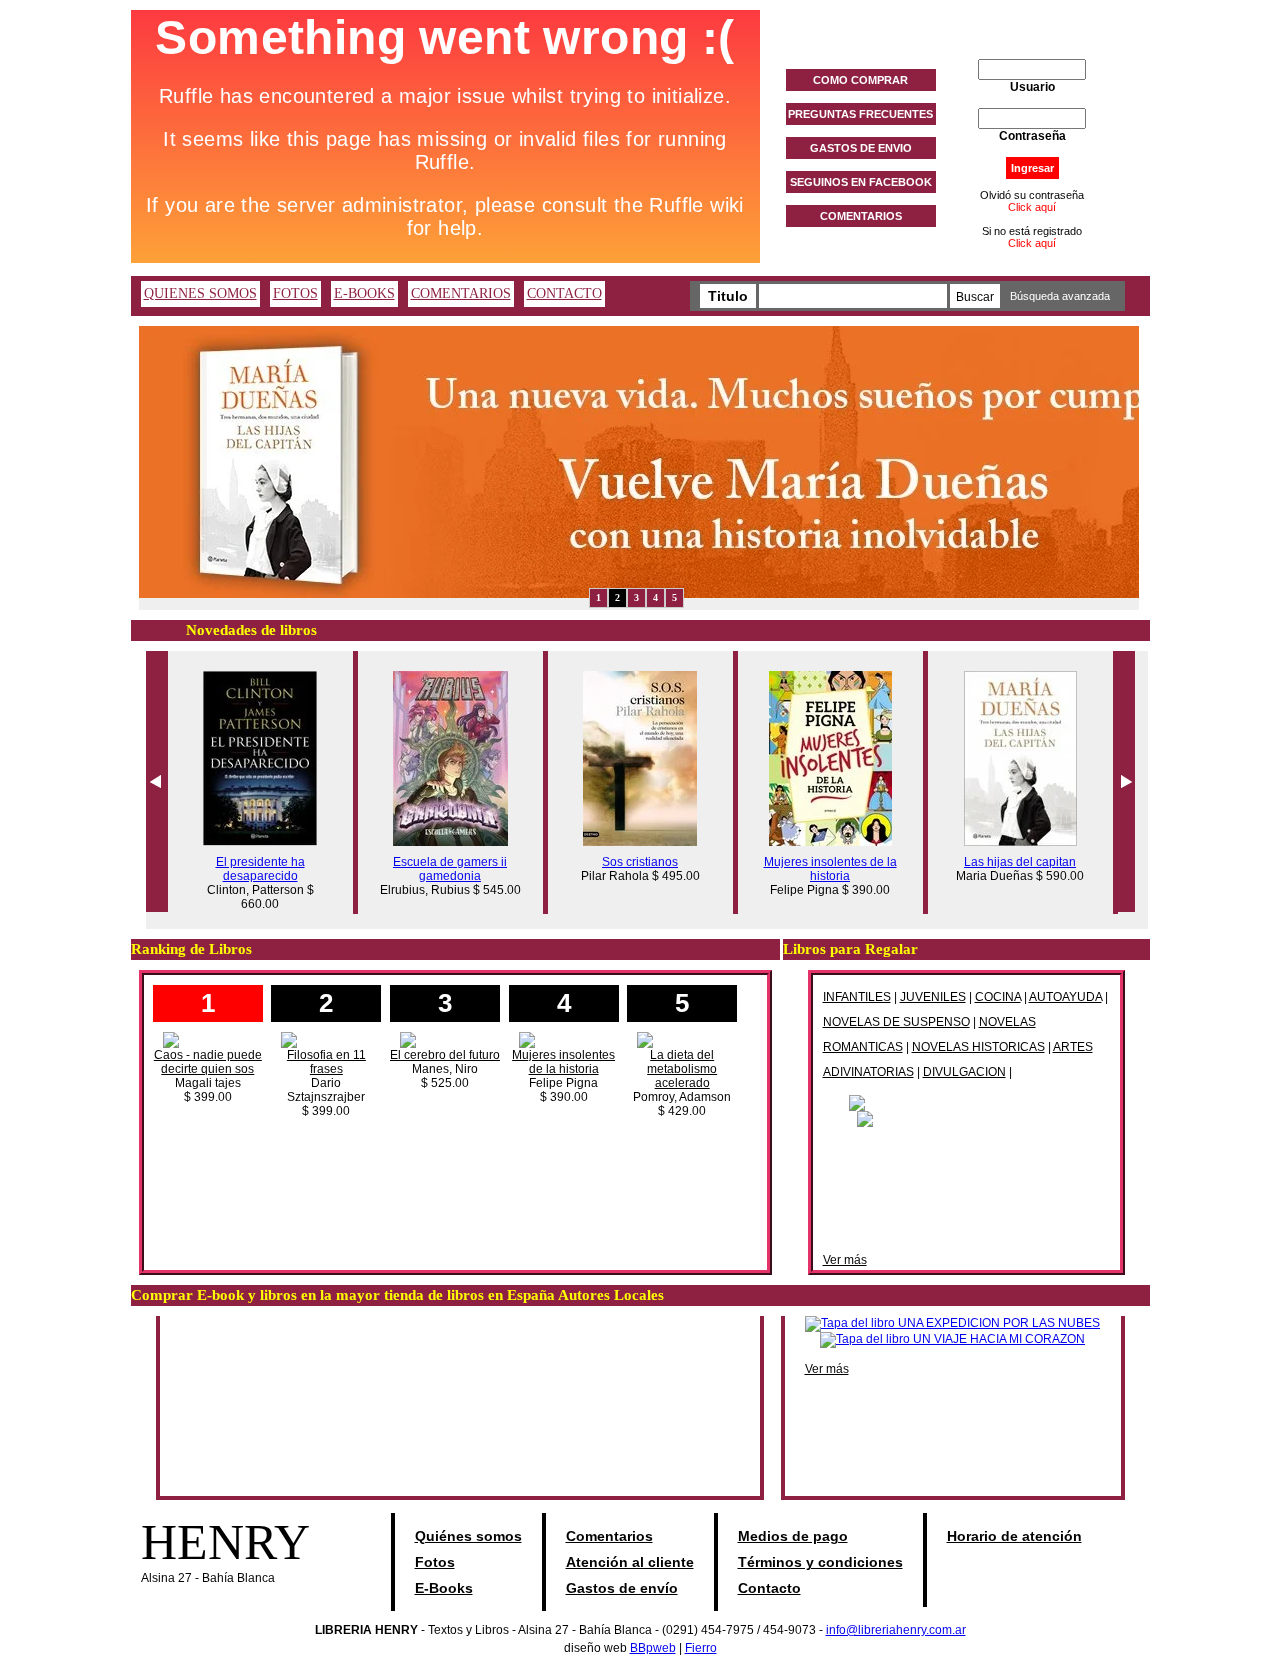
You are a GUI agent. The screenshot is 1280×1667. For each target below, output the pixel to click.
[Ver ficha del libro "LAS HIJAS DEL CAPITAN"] (1020, 842)
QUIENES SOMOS (200, 293)
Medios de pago (793, 1536)
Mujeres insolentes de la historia (830, 869)
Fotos (435, 1562)
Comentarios (609, 1536)
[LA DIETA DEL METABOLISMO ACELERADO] (682, 1039)
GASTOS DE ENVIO (861, 148)
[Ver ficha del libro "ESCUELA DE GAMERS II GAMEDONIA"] (450, 842)
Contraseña (1032, 136)
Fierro (701, 1648)
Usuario (1032, 87)
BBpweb (653, 1648)
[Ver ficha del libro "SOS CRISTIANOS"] (640, 842)
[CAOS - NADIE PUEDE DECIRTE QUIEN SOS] (208, 1039)
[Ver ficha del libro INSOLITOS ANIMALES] (966, 1118)
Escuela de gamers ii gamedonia (450, 869)
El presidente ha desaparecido (260, 869)
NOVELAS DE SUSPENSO (896, 1022)
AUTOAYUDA (1065, 997)
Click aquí (1032, 207)
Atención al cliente (630, 1562)
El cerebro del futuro (445, 1055)
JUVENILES (933, 997)
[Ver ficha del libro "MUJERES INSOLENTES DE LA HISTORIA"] (830, 842)
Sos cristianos (640, 862)
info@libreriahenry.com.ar (896, 1630)
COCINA (998, 997)
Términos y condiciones (820, 1562)
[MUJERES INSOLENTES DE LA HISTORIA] (564, 1039)
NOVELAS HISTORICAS (978, 1047)
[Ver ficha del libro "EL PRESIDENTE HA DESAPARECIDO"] (260, 842)
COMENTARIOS (861, 216)
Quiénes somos (468, 1536)
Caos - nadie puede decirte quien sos (208, 1062)
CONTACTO (564, 293)
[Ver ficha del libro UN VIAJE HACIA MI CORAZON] (952, 1339)
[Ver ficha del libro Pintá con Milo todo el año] (966, 1102)
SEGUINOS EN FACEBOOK (861, 182)
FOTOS (295, 293)
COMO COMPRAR (860, 80)
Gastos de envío (622, 1588)
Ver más (845, 1260)
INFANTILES (857, 997)
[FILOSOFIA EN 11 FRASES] (326, 1039)
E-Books (444, 1588)
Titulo (728, 296)
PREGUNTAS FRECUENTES (860, 114)
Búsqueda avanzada (1060, 296)
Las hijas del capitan (1020, 862)
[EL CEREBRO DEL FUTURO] (445, 1039)
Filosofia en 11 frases (326, 1062)
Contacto (769, 1588)
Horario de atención (1014, 1536)
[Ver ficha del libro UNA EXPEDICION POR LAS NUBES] (952, 1323)
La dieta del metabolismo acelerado (682, 1069)
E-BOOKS (364, 293)
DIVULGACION (964, 1072)
